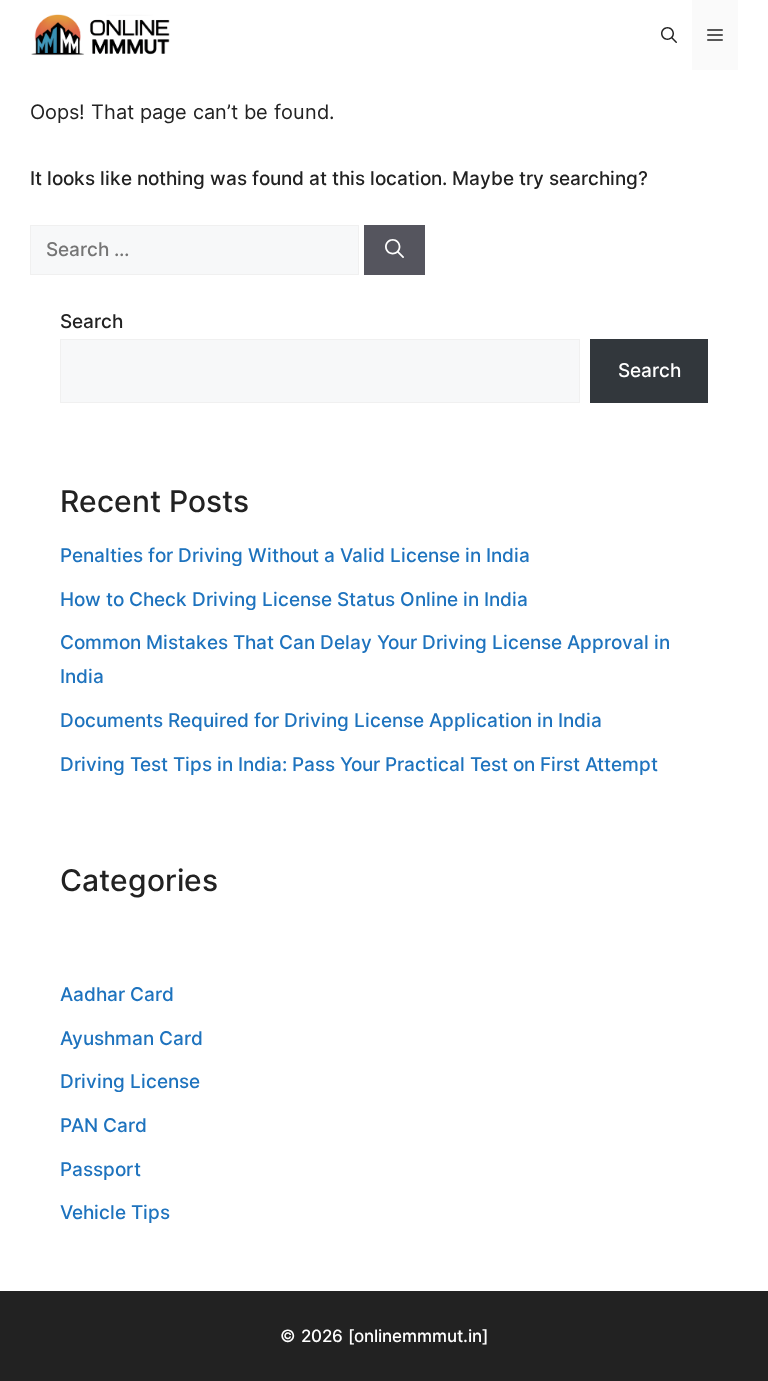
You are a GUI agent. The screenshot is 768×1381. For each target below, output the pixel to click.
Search (91, 321)
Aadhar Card (117, 994)
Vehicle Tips (115, 1212)
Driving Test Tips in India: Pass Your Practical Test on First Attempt (359, 764)
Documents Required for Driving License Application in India (331, 720)
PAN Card (103, 1125)
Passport (100, 1169)
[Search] (394, 250)
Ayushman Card (131, 1038)
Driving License (130, 1081)
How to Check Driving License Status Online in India (294, 599)
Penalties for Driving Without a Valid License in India (295, 555)
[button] (669, 35)
